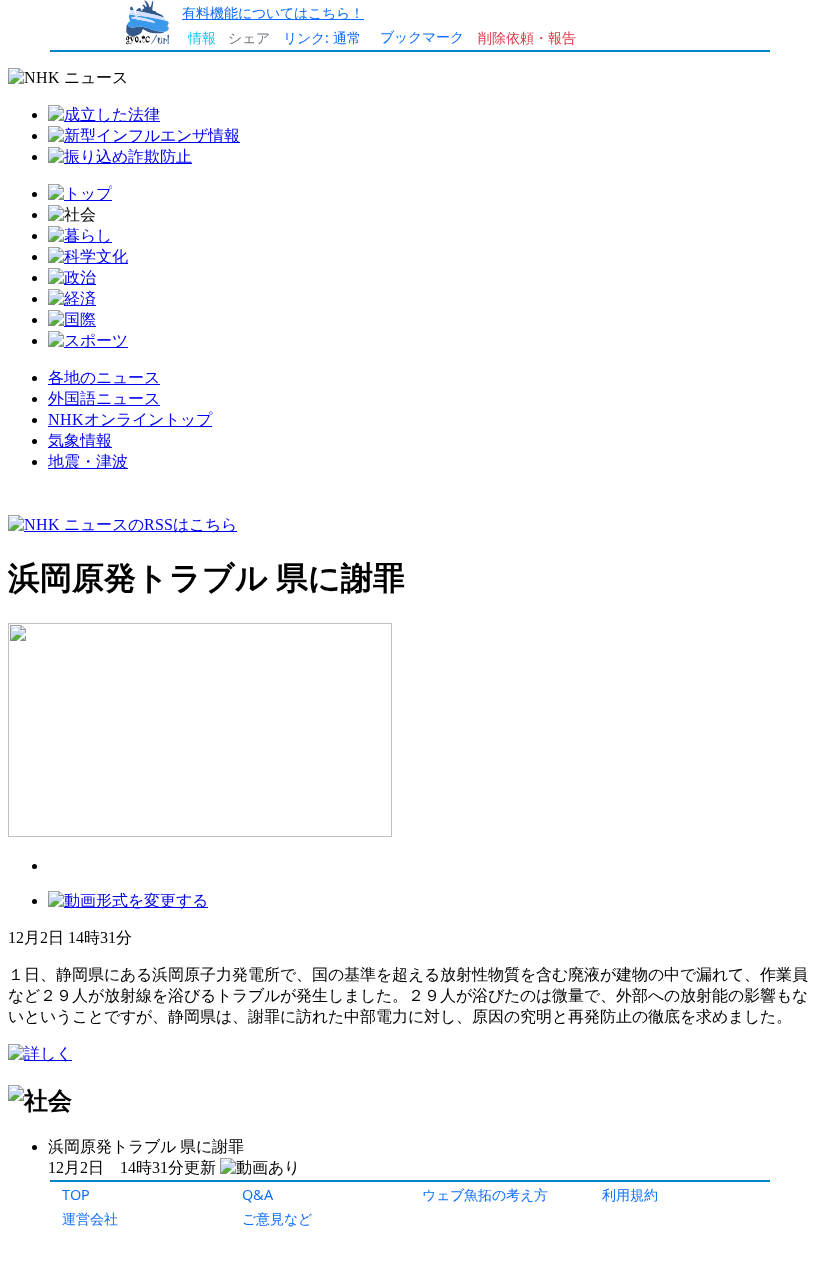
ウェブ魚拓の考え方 (485, 1194)
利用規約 (630, 1194)
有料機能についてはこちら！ (273, 12)
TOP (76, 1194)
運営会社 (90, 1218)
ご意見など (277, 1218)
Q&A (257, 1194)
